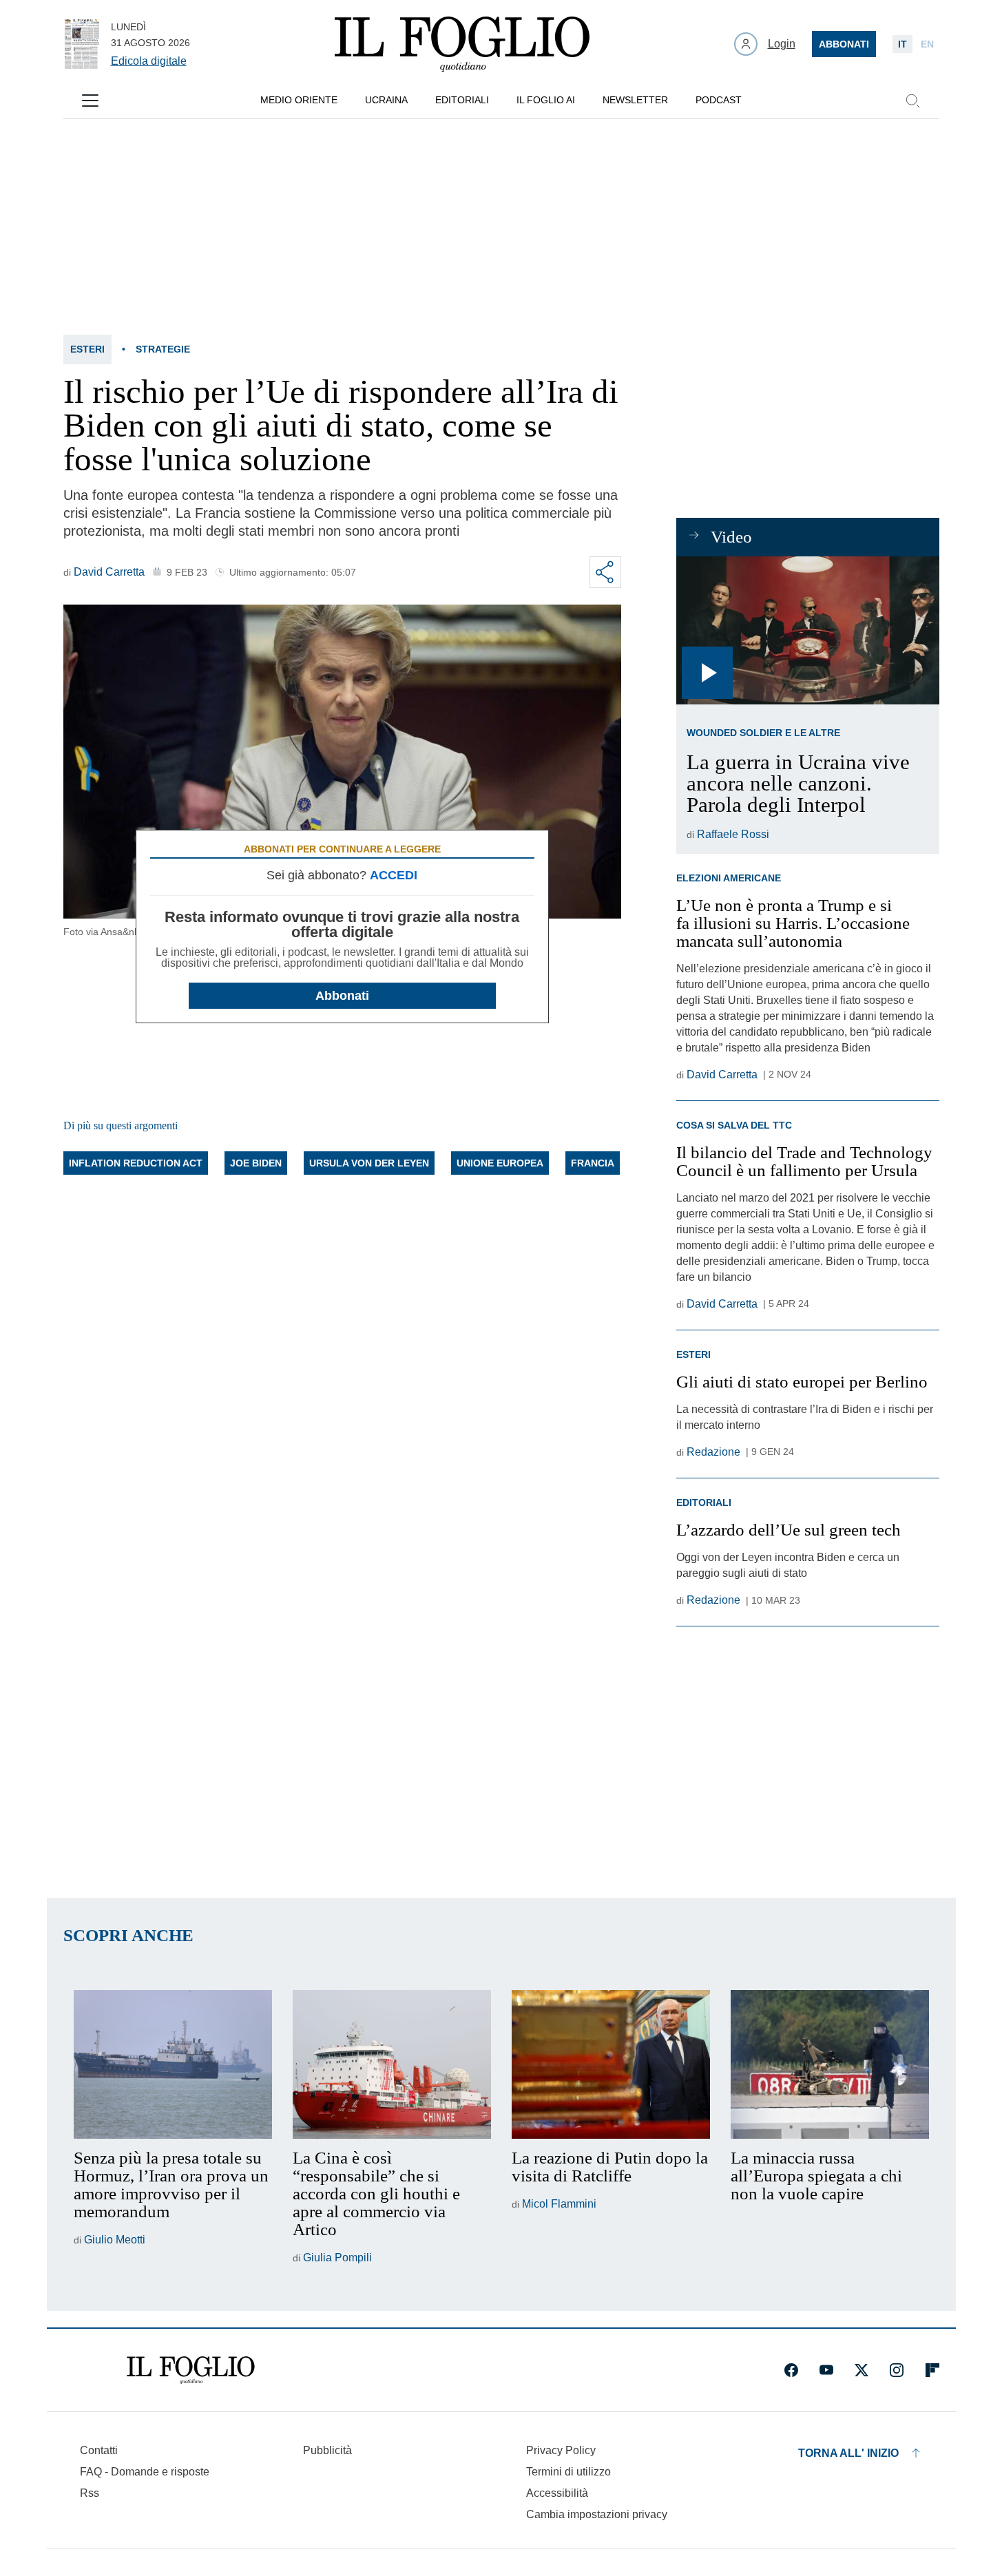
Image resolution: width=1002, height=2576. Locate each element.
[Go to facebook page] (791, 2370)
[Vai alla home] (462, 44)
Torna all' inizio (848, 2453)
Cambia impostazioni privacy (597, 2515)
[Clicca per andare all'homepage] (191, 2370)
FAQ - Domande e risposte (145, 2472)
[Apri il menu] (90, 101)
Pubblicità (327, 2450)
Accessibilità (557, 2493)
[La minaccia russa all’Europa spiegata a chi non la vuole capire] (830, 2064)
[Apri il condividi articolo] (605, 572)
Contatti (99, 2450)
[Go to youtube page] (826, 2370)
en (927, 44)
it (902, 44)
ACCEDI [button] (394, 875)
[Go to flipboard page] (932, 2370)
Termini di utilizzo (568, 2472)
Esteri (87, 349)
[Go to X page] (862, 2370)
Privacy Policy (561, 2450)
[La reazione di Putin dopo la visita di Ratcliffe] (611, 2064)
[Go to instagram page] (897, 2370)
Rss (90, 2493)
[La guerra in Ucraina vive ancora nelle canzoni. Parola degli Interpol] (807, 630)
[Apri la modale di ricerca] (912, 101)
